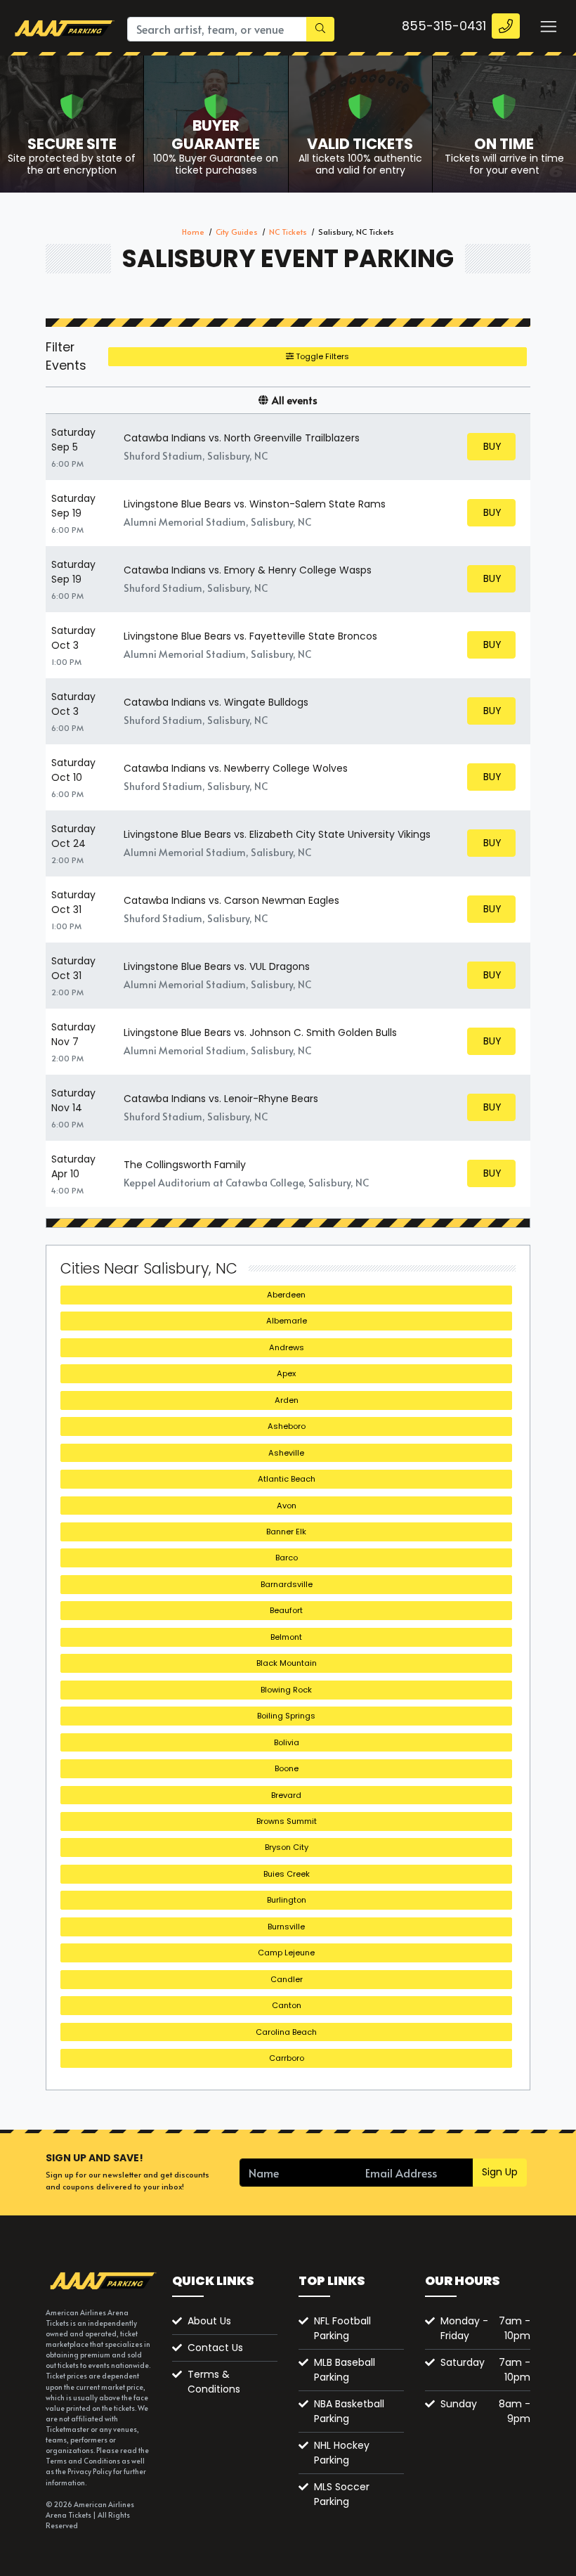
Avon (287, 1506)
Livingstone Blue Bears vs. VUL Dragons (217, 966)
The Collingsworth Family (185, 1165)
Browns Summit (287, 1821)
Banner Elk (286, 1532)
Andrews (287, 1347)
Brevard (286, 1795)
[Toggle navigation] (548, 26)
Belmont (286, 1637)
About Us (209, 2321)
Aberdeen (286, 1295)
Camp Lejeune (286, 1953)
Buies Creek (287, 1874)
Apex (286, 1373)
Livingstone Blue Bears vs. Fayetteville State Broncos (250, 636)
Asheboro (287, 1426)
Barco (287, 1558)
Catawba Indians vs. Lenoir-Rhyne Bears (221, 1099)
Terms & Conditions (214, 2382)
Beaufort (286, 1610)
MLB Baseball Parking (345, 2370)
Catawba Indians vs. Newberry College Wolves (236, 768)
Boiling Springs (286, 1716)
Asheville (286, 1453)
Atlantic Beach (287, 1479)
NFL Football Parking (342, 2328)
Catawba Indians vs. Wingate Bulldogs (216, 702)
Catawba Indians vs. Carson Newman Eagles (231, 900)
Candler (287, 1979)
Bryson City (287, 1847)
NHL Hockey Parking (342, 2453)
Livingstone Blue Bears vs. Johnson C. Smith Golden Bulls (260, 1033)
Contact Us (215, 2348)
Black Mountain (287, 1663)
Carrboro (287, 2058)
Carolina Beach (286, 2032)
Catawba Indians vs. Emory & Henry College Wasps (248, 570)
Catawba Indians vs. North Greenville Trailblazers (242, 438)
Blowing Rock (286, 1690)
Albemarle (287, 1321)
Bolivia (287, 1742)
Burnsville (286, 1927)
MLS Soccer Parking (342, 2494)
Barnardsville (287, 1584)
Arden (287, 1400)
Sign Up (500, 2172)
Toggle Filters (321, 356)
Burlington (287, 1900)
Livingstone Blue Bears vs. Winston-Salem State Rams (255, 504)
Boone (287, 1768)
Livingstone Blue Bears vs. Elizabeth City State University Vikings (277, 834)
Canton (287, 2005)
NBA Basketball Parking (349, 2411)
